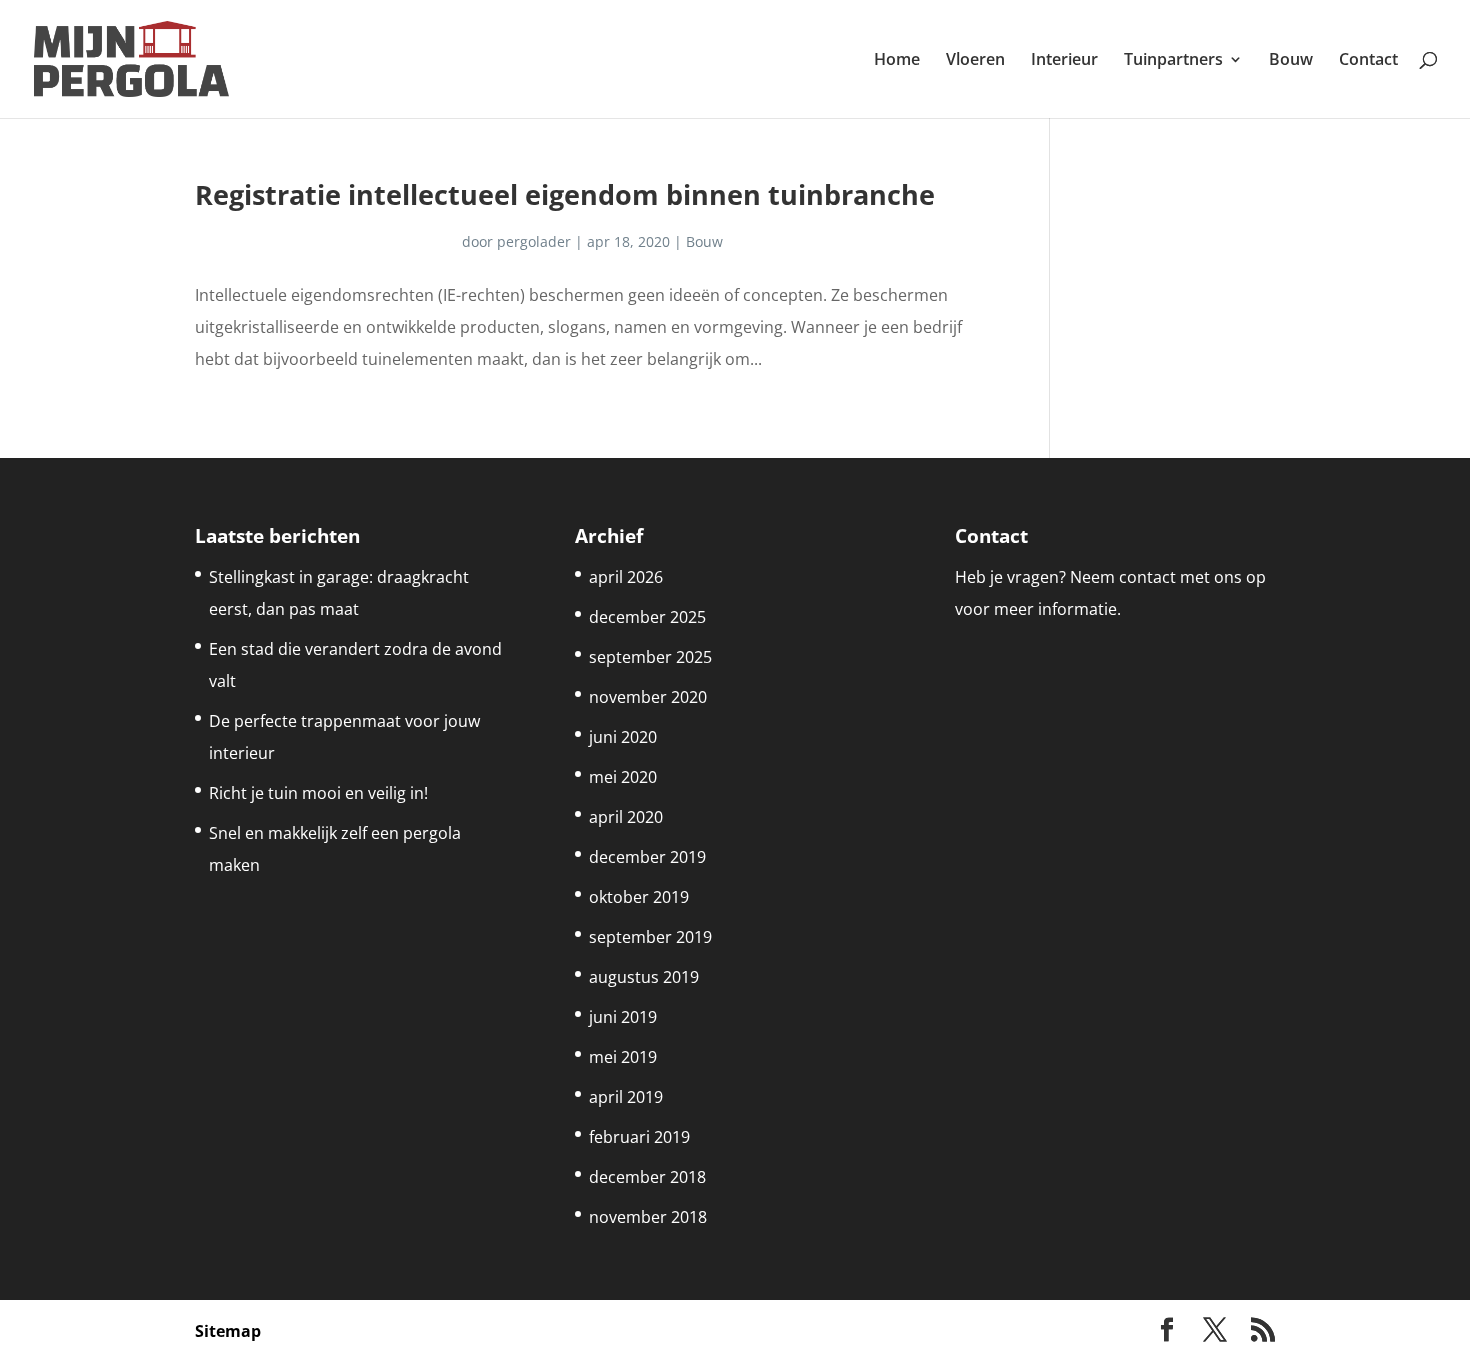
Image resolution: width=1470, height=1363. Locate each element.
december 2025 (647, 617)
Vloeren (975, 61)
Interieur (1064, 61)
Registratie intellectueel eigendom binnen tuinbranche (565, 194)
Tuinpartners (1173, 61)
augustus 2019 (644, 977)
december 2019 (647, 857)
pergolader (534, 241)
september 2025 (650, 657)
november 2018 (648, 1217)
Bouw (1291, 61)
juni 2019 (623, 1017)
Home (897, 61)
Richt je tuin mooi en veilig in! (318, 793)
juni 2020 (623, 737)
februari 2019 (639, 1137)
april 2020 (626, 817)
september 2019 (650, 937)
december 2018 (647, 1177)
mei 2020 (623, 777)
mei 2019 (623, 1057)
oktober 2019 (639, 897)
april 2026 (626, 577)
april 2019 (626, 1097)
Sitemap (228, 1331)
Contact (1368, 61)
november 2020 (648, 697)
